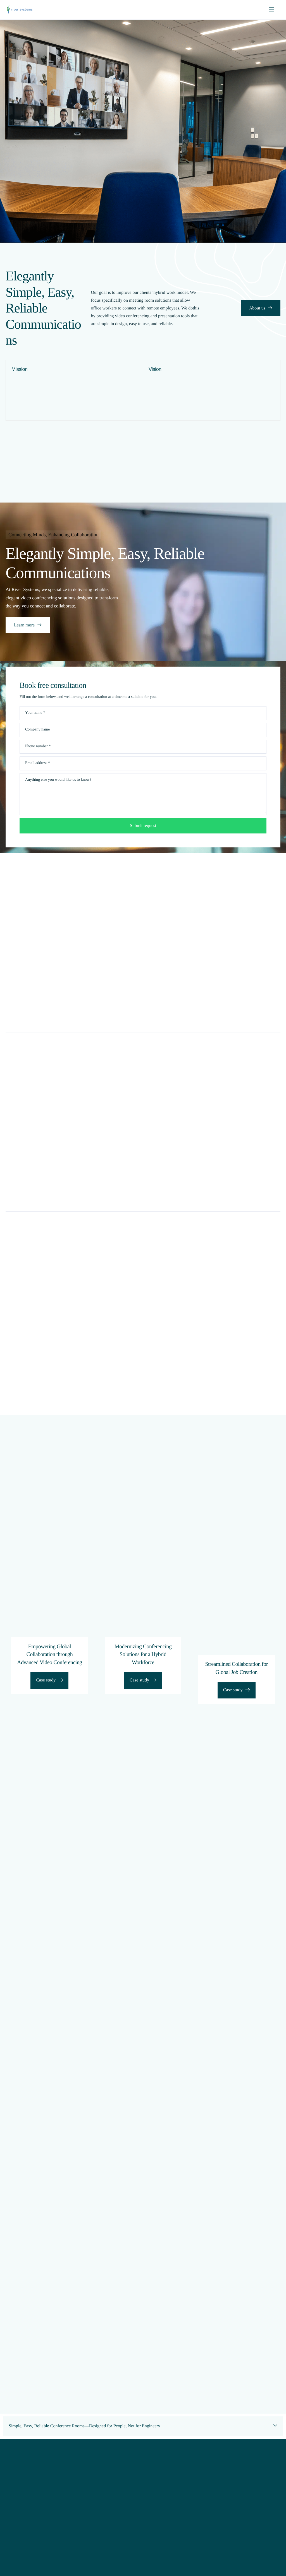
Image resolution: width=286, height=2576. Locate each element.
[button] (143, 2426)
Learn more (24, 625)
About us (257, 308)
